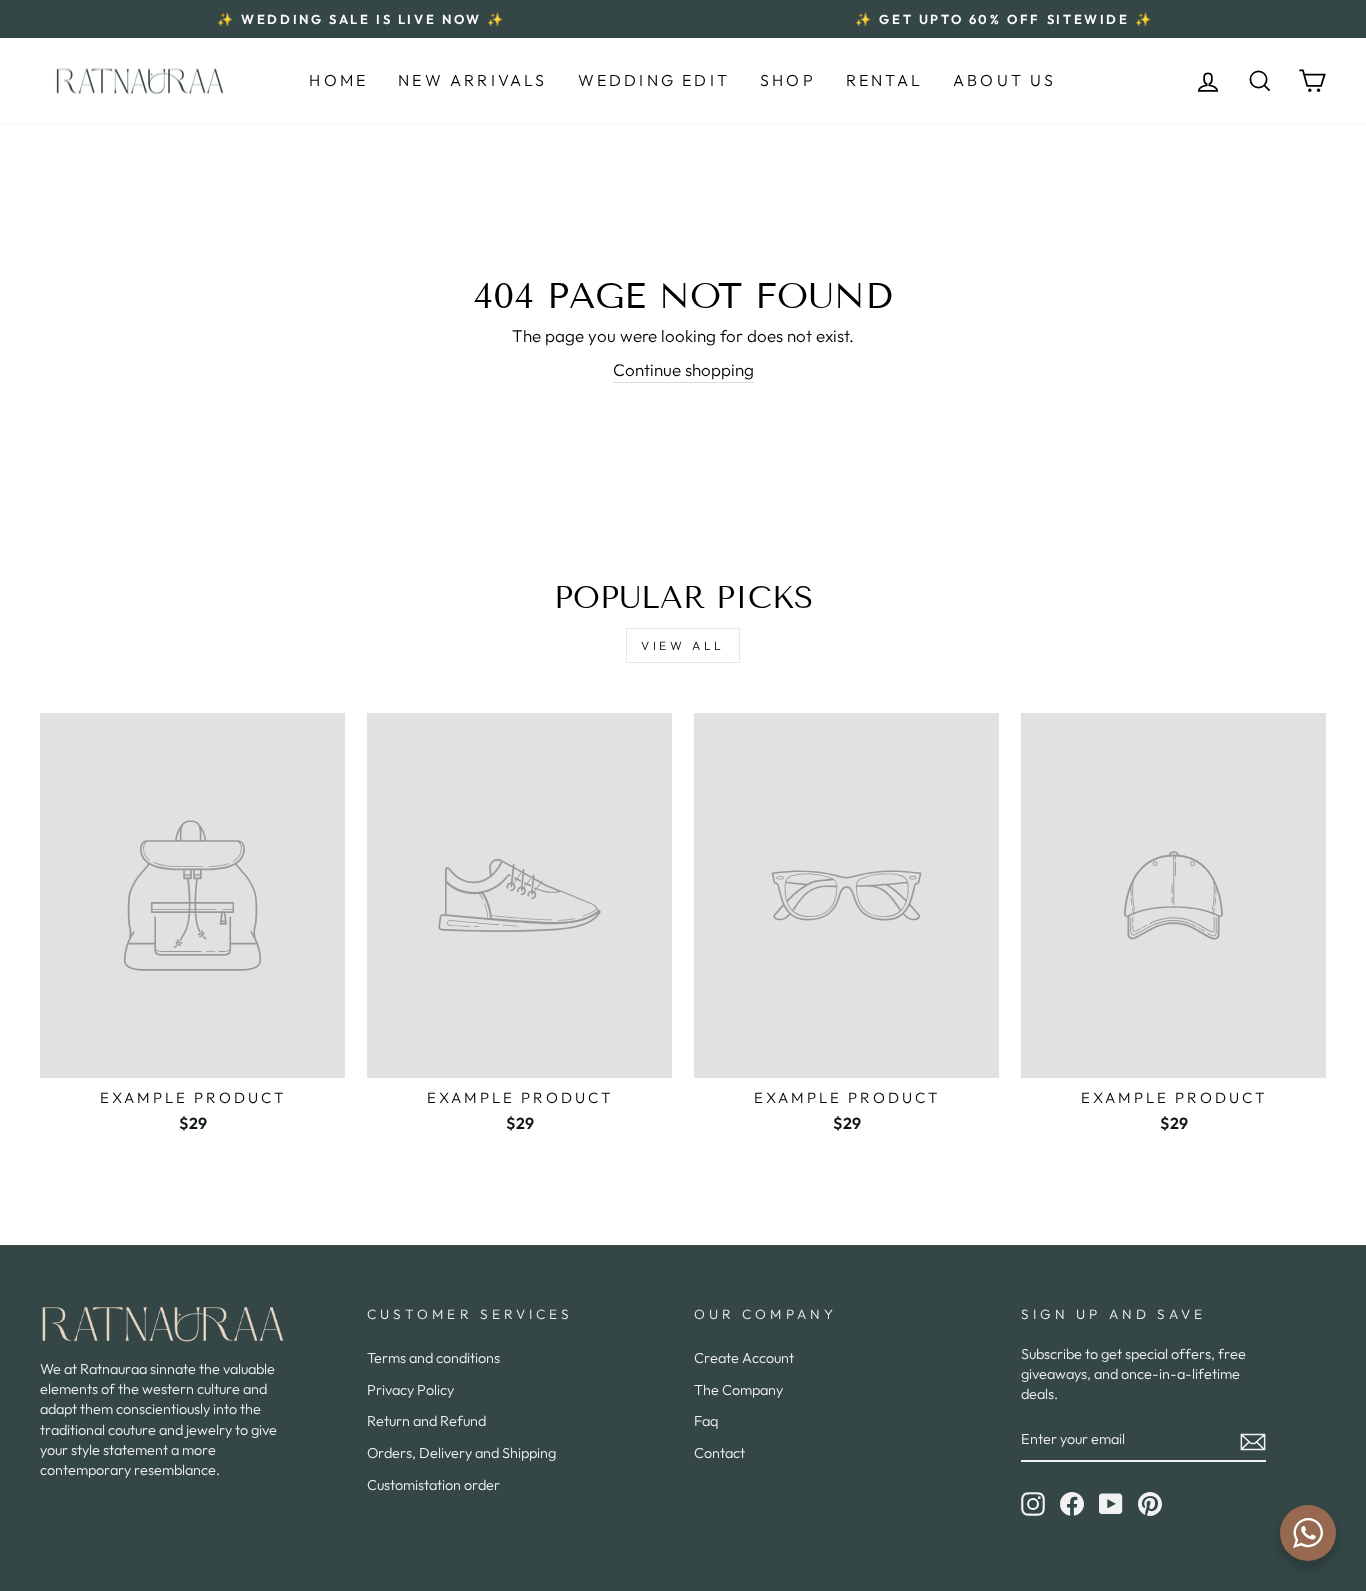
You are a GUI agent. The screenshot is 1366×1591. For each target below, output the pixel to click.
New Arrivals (472, 80)
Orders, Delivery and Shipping (461, 1453)
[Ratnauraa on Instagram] (1033, 1504)
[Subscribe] (1253, 1441)
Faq (706, 1421)
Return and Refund (426, 1421)
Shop (788, 80)
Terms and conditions (433, 1358)
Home (338, 80)
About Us (1005, 80)
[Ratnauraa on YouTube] (1111, 1504)
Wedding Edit (654, 80)
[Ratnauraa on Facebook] (1072, 1504)
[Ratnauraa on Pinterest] (1150, 1504)
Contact (719, 1453)
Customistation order (433, 1485)
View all (683, 645)
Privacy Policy (410, 1390)
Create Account (744, 1358)
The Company (738, 1390)
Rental (884, 80)
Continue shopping (683, 369)
